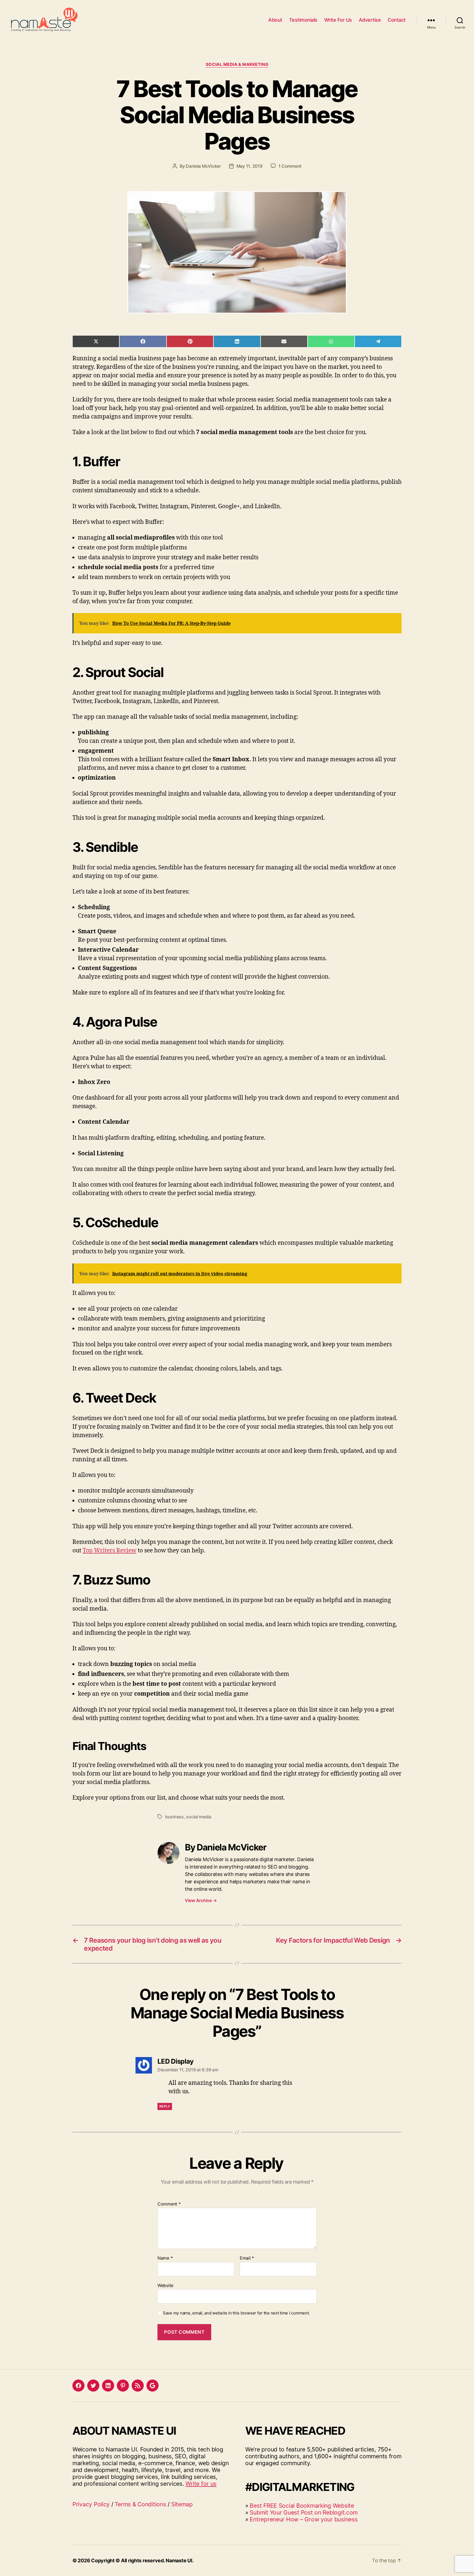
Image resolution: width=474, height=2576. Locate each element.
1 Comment (290, 166)
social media (199, 1817)
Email (247, 2258)
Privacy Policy (91, 2504)
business (174, 1817)
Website (165, 2285)
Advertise (370, 20)
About (275, 20)
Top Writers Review (109, 1551)
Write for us (201, 2484)
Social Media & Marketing (237, 64)
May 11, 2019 (249, 166)
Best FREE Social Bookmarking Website (302, 2506)
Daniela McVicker (203, 166)
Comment (169, 2204)
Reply (165, 2106)
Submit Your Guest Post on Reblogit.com (304, 2512)
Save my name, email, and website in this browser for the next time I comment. (236, 2313)
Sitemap (182, 2504)
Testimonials (303, 20)
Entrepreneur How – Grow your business (304, 2519)
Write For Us (338, 20)
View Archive (201, 1900)
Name (165, 2258)
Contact (397, 20)
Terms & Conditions (140, 2504)
